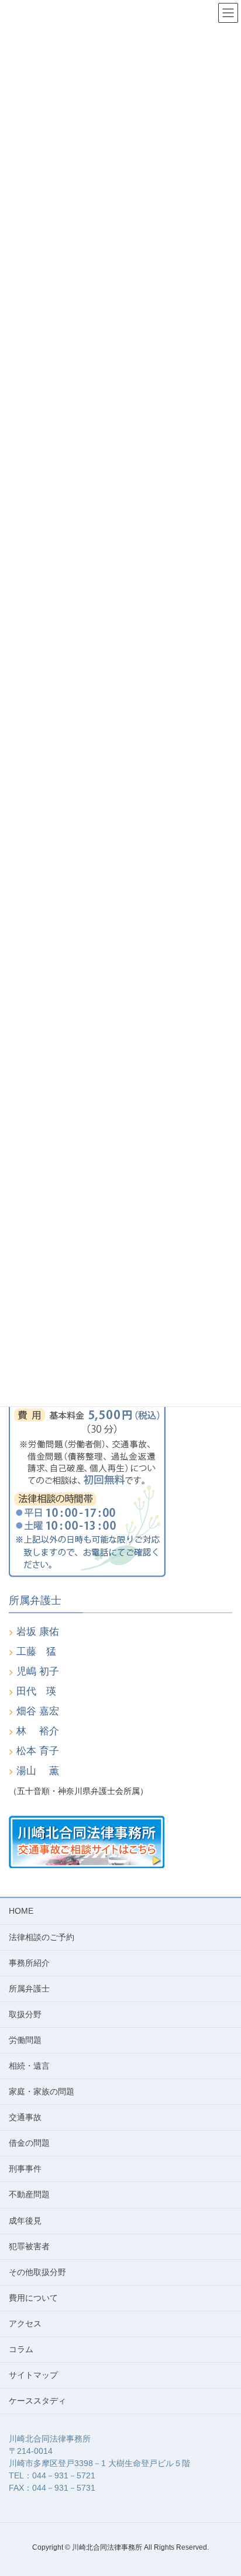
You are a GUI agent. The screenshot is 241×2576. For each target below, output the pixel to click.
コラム (21, 2349)
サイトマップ (33, 2375)
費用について (33, 2298)
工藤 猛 (36, 1652)
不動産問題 (29, 2194)
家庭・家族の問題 (42, 2091)
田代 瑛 (36, 1691)
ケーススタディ (37, 2401)
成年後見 (25, 2221)
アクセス (25, 2323)
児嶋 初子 (38, 1671)
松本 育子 (38, 1751)
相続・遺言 (29, 2066)
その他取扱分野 (37, 2272)
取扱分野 (25, 2014)
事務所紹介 (29, 1963)
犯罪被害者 (29, 2246)
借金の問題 (29, 2143)
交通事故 (25, 2117)
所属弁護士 (29, 1989)
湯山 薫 (38, 1771)
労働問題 (25, 2040)
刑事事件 (25, 2169)
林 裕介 (38, 1731)
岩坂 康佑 (38, 1632)
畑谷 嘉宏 (38, 1711)
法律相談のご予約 (42, 1937)
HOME (21, 1911)
